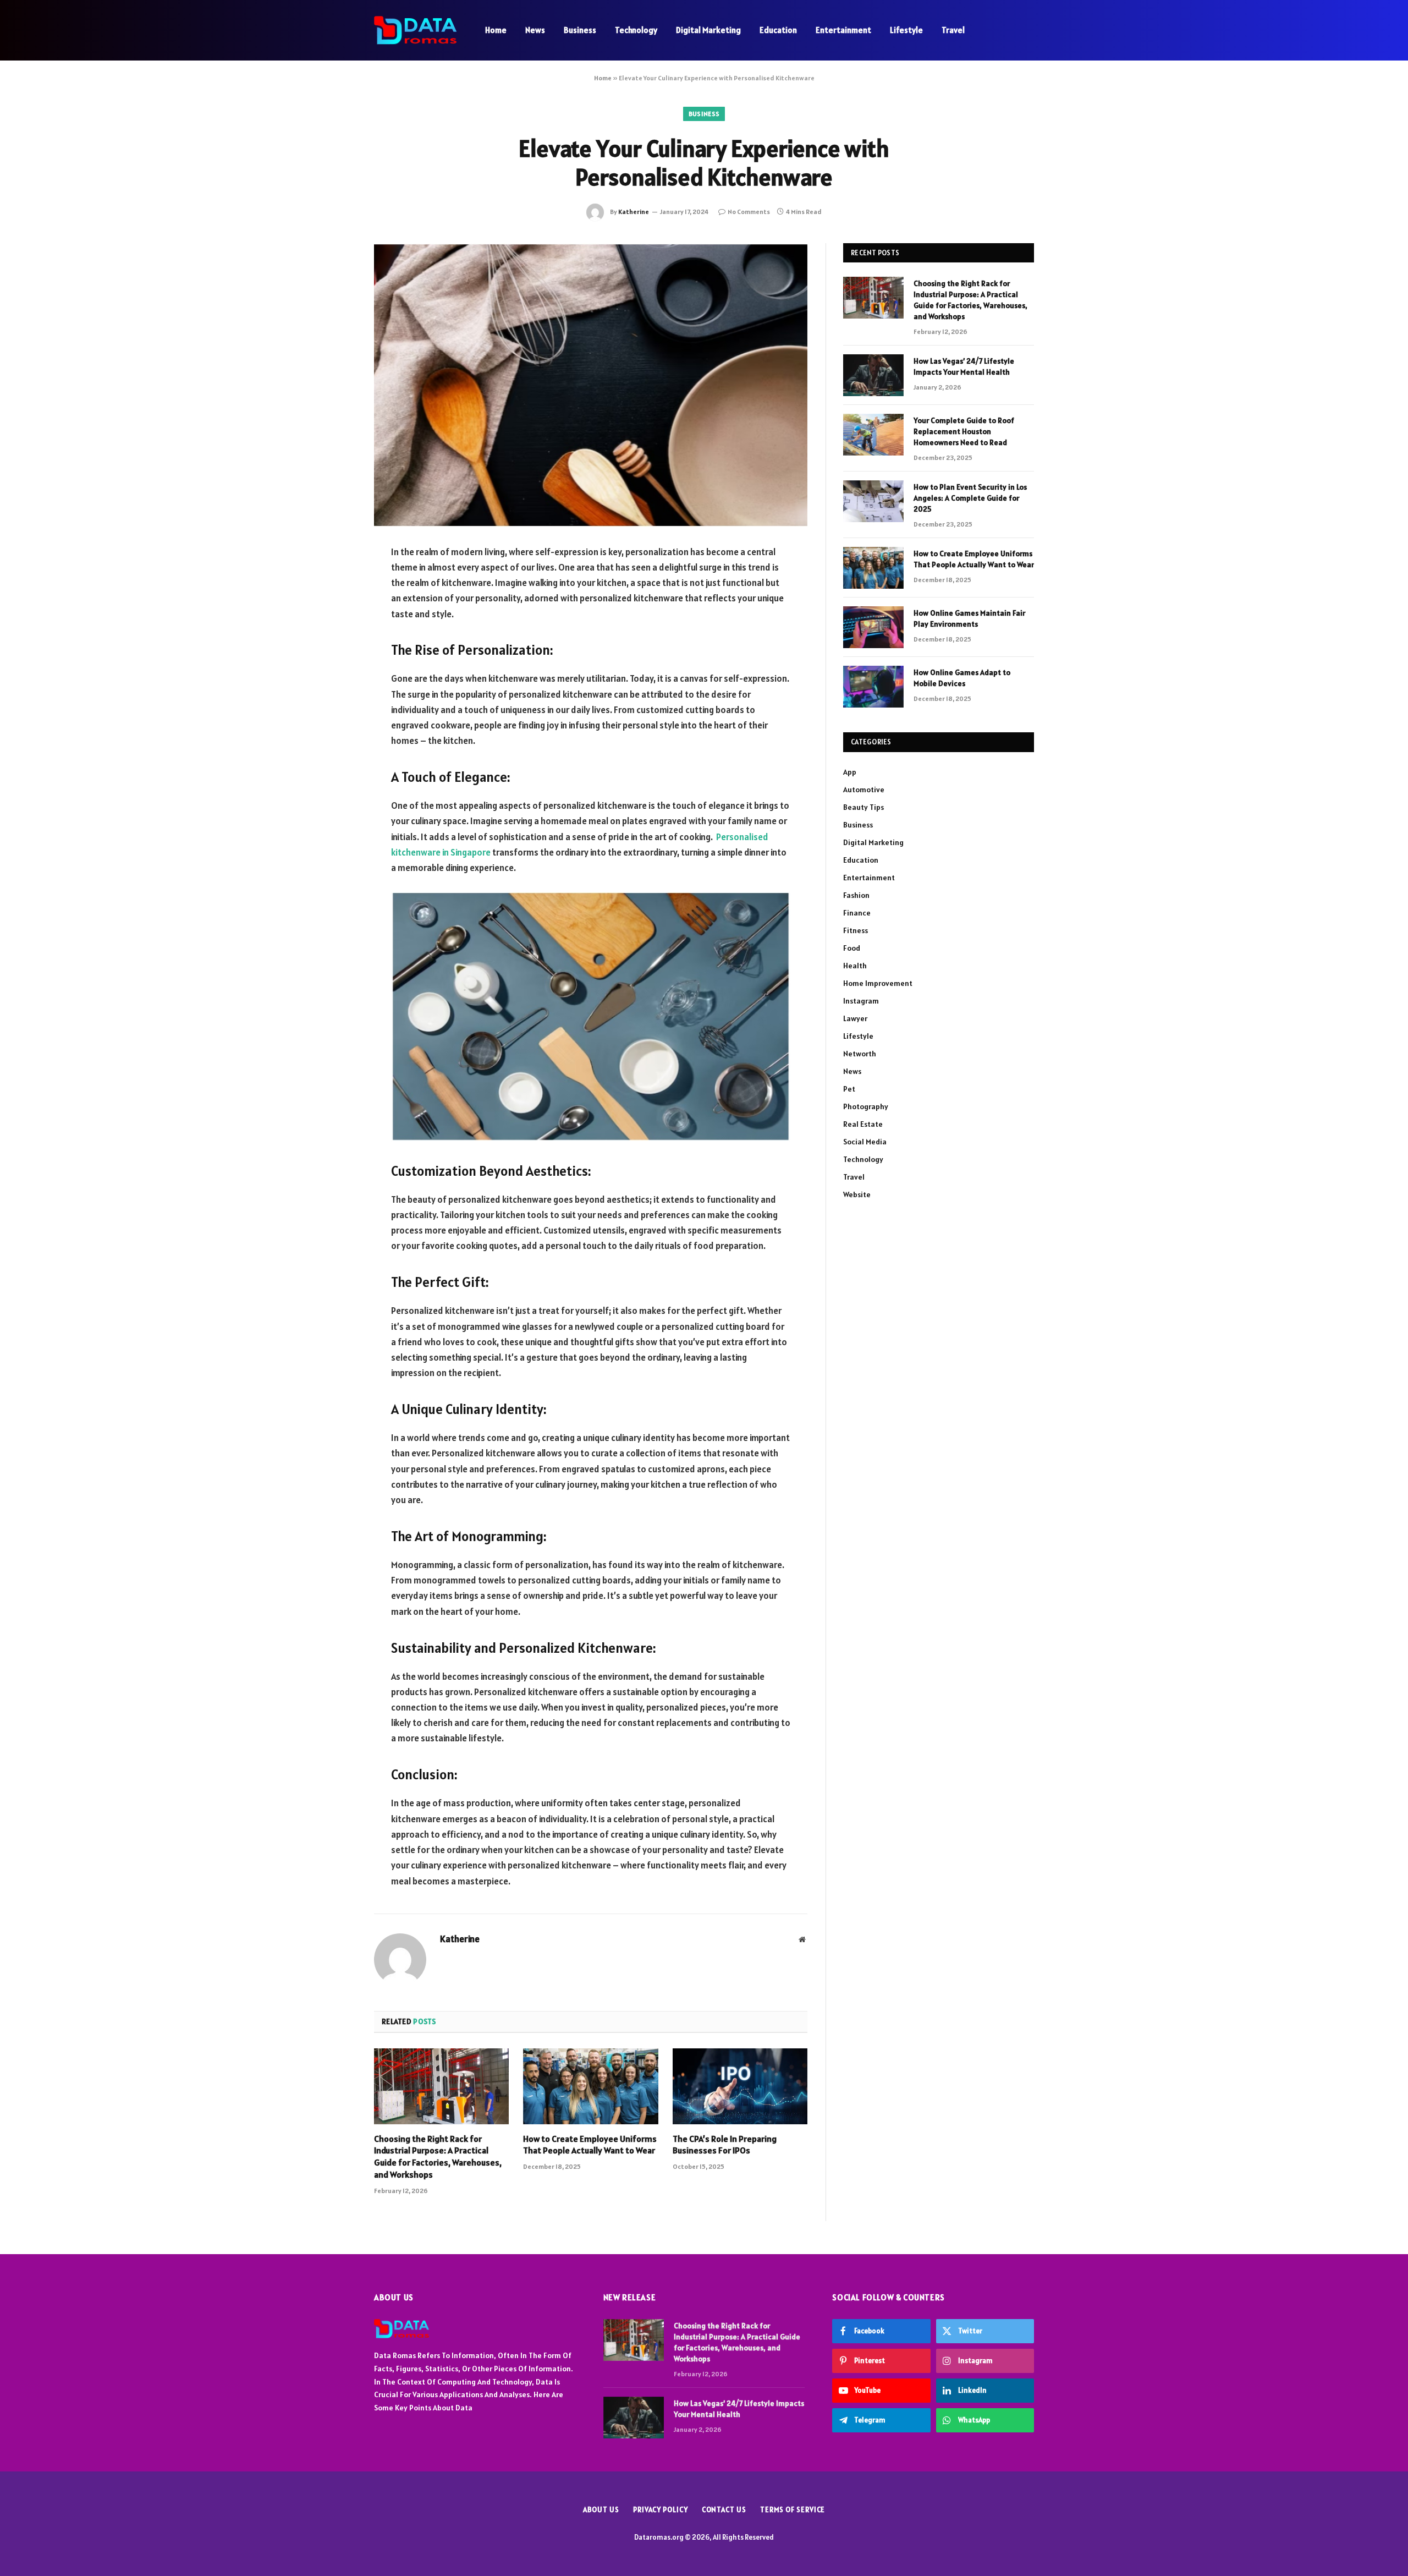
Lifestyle (906, 30)
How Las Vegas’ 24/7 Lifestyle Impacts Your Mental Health (964, 366)
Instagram (861, 1001)
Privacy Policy (661, 2510)
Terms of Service (793, 2510)
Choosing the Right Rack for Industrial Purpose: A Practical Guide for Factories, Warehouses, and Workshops (438, 2156)
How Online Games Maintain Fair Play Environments (969, 618)
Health (855, 966)
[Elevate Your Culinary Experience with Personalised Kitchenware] (591, 385)
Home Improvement (878, 983)
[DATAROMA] (415, 30)
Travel (953, 30)
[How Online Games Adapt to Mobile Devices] (873, 687)
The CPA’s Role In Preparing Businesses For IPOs (725, 2145)
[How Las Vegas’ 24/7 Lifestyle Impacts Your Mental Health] (873, 375)
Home (496, 30)
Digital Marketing (708, 30)
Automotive (864, 790)
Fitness (856, 930)
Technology (636, 30)
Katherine (634, 212)
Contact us (724, 2510)
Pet (849, 1089)
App (850, 772)
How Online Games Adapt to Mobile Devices (962, 678)
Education (778, 30)
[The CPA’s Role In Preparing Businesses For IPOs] (740, 2086)
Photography (866, 1106)
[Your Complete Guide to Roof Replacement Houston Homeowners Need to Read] (873, 435)
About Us (601, 2510)
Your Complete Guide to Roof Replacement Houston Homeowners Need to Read (964, 431)
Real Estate (863, 1124)
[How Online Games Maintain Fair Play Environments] (873, 627)
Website (857, 1194)
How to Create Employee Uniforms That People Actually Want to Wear (590, 2145)
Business (580, 30)
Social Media (865, 1142)
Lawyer (855, 1018)
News (535, 30)
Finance (857, 913)
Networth (860, 1054)
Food (852, 948)
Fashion (856, 895)
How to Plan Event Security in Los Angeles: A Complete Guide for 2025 (970, 498)
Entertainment (843, 30)
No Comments (749, 212)
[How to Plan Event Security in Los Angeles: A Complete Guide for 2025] (873, 501)
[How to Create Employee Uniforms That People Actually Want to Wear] (590, 2086)
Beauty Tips (864, 807)
